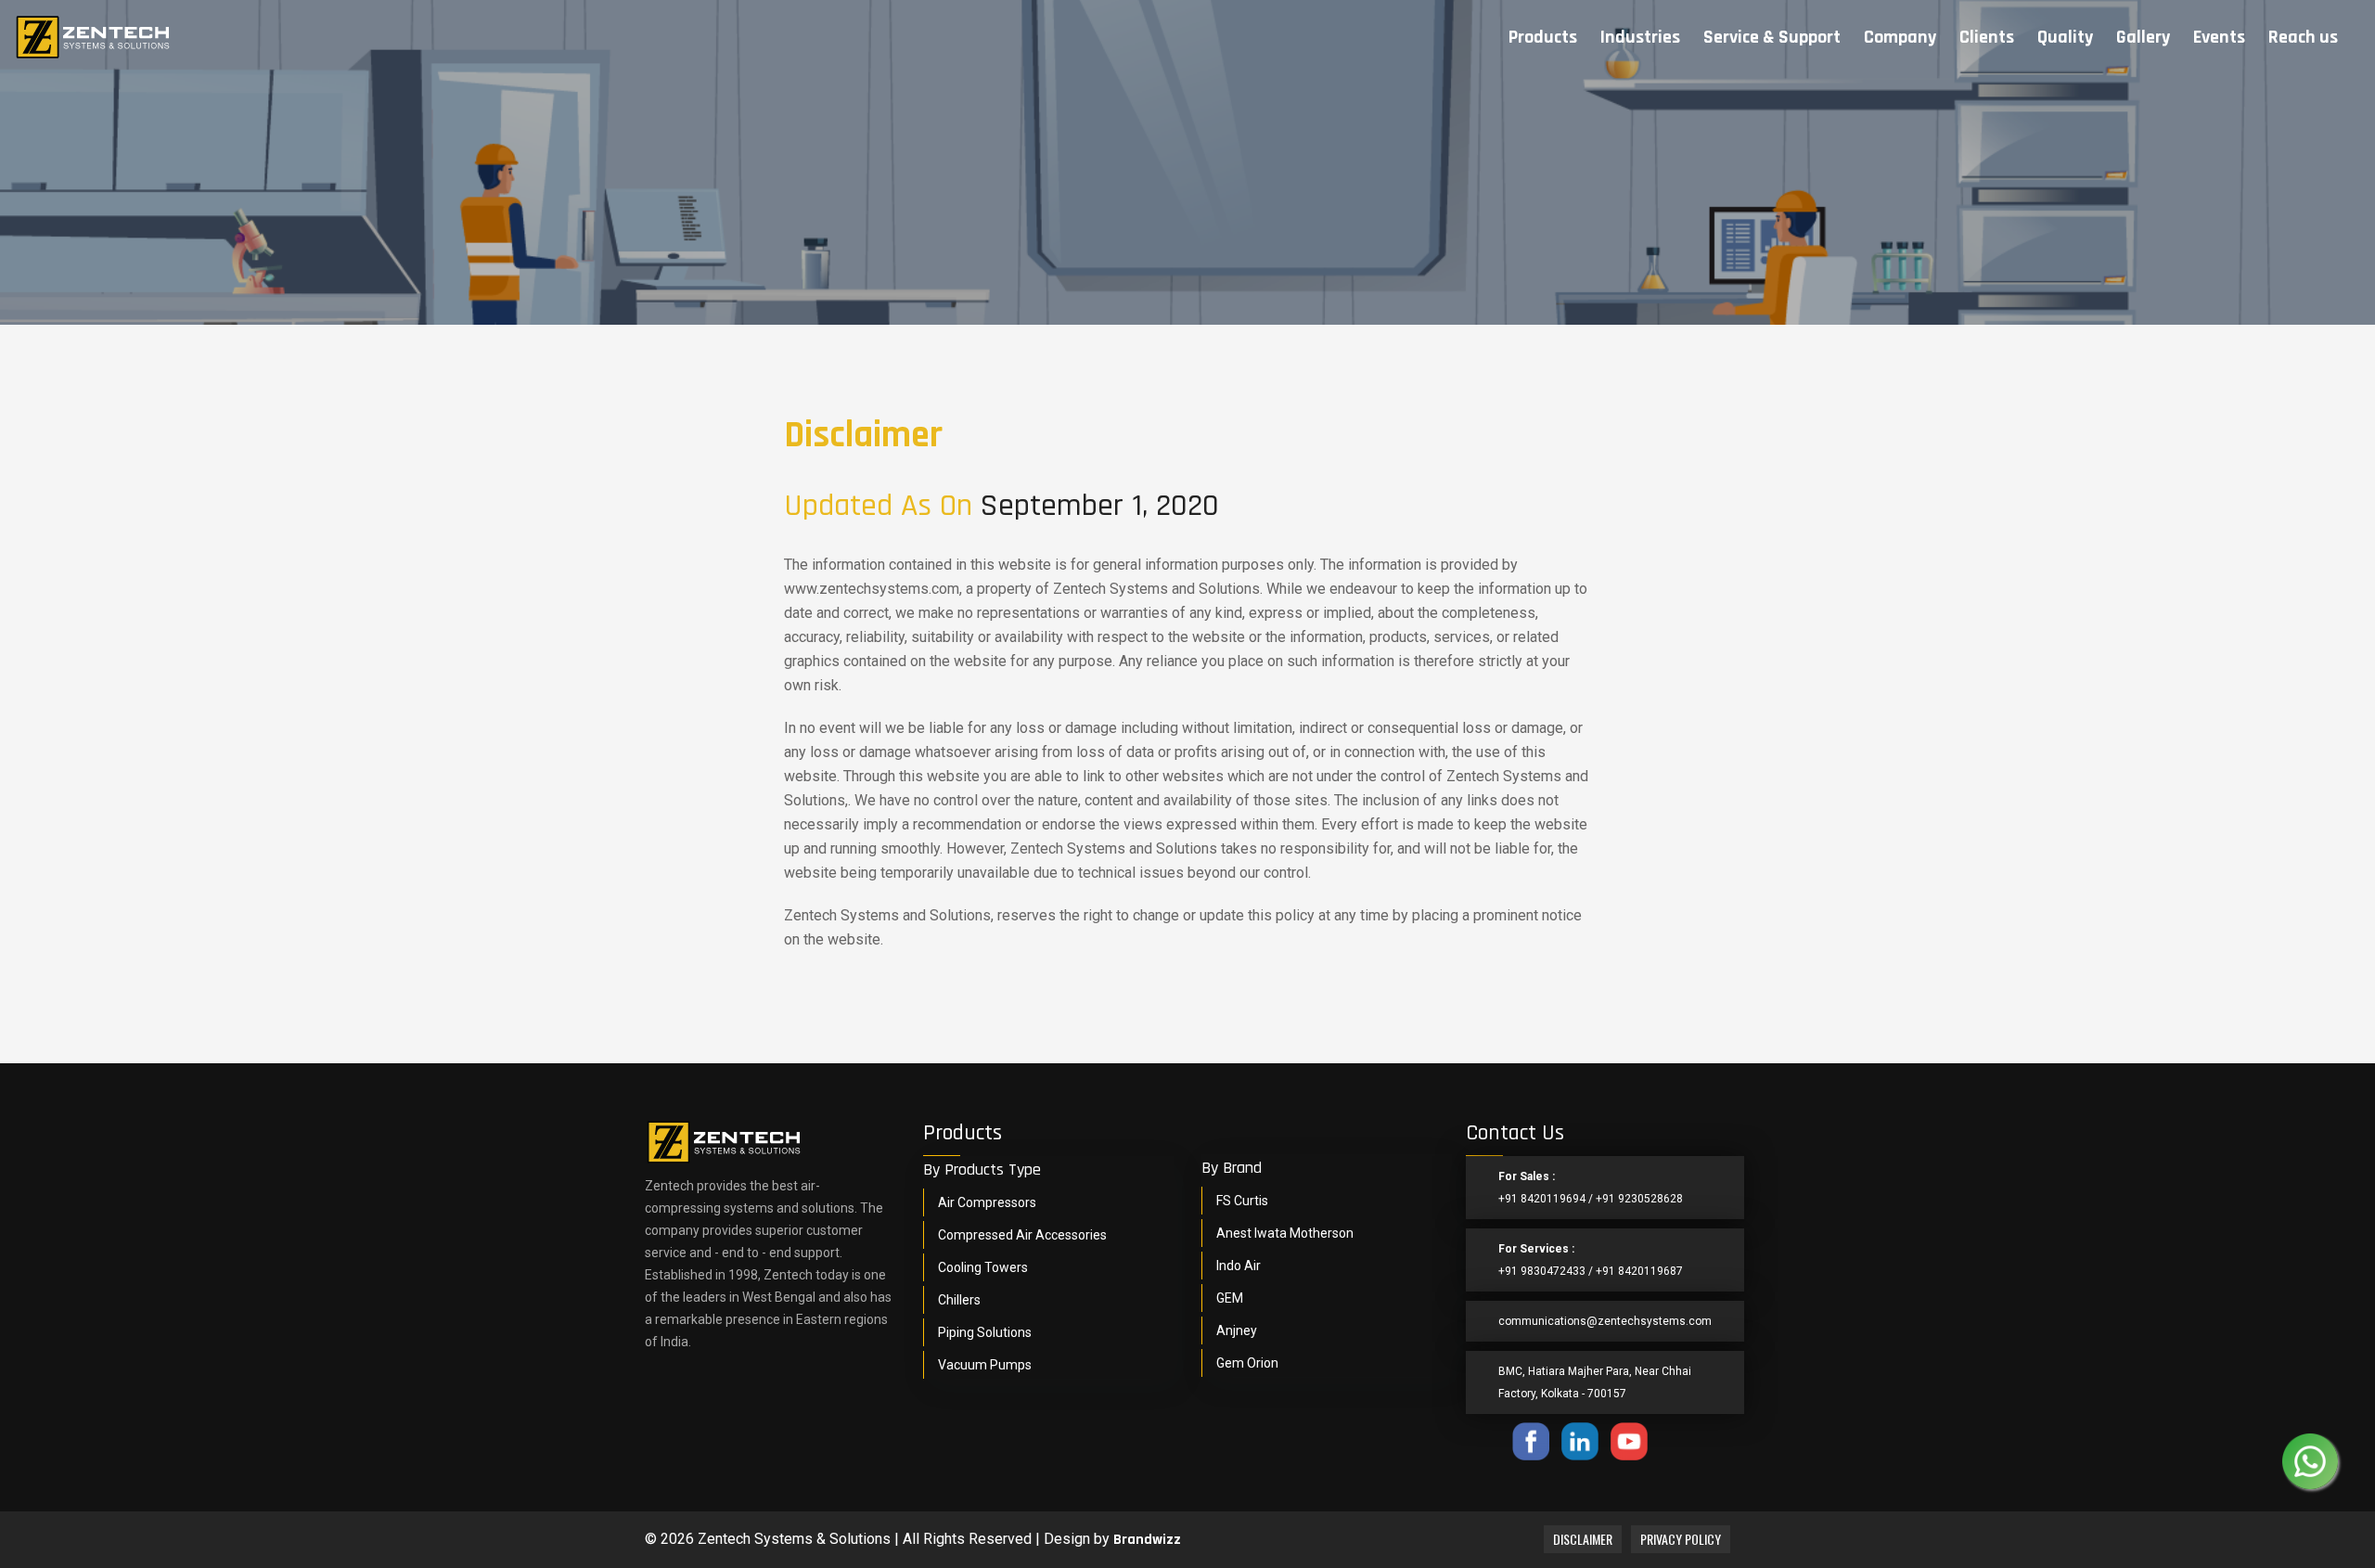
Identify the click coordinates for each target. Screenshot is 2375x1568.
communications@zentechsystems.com (1605, 1321)
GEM (1230, 1298)
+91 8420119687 (1639, 1271)
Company (1900, 37)
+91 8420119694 (1542, 1199)
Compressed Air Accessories (1022, 1235)
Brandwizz (1147, 1540)
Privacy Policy (1681, 1539)
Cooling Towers (983, 1267)
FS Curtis (1242, 1201)
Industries (1640, 37)
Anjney (1237, 1330)
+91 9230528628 (1639, 1199)
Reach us (2303, 37)
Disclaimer (1583, 1539)
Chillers (959, 1300)
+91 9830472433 (1542, 1271)
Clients (1987, 37)
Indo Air (1239, 1266)
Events (2219, 37)
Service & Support (1772, 37)
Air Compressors (987, 1202)
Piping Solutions (985, 1332)
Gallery (2143, 37)
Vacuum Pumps (985, 1365)
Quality (2065, 37)
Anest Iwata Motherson (1285, 1233)
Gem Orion (1247, 1363)
